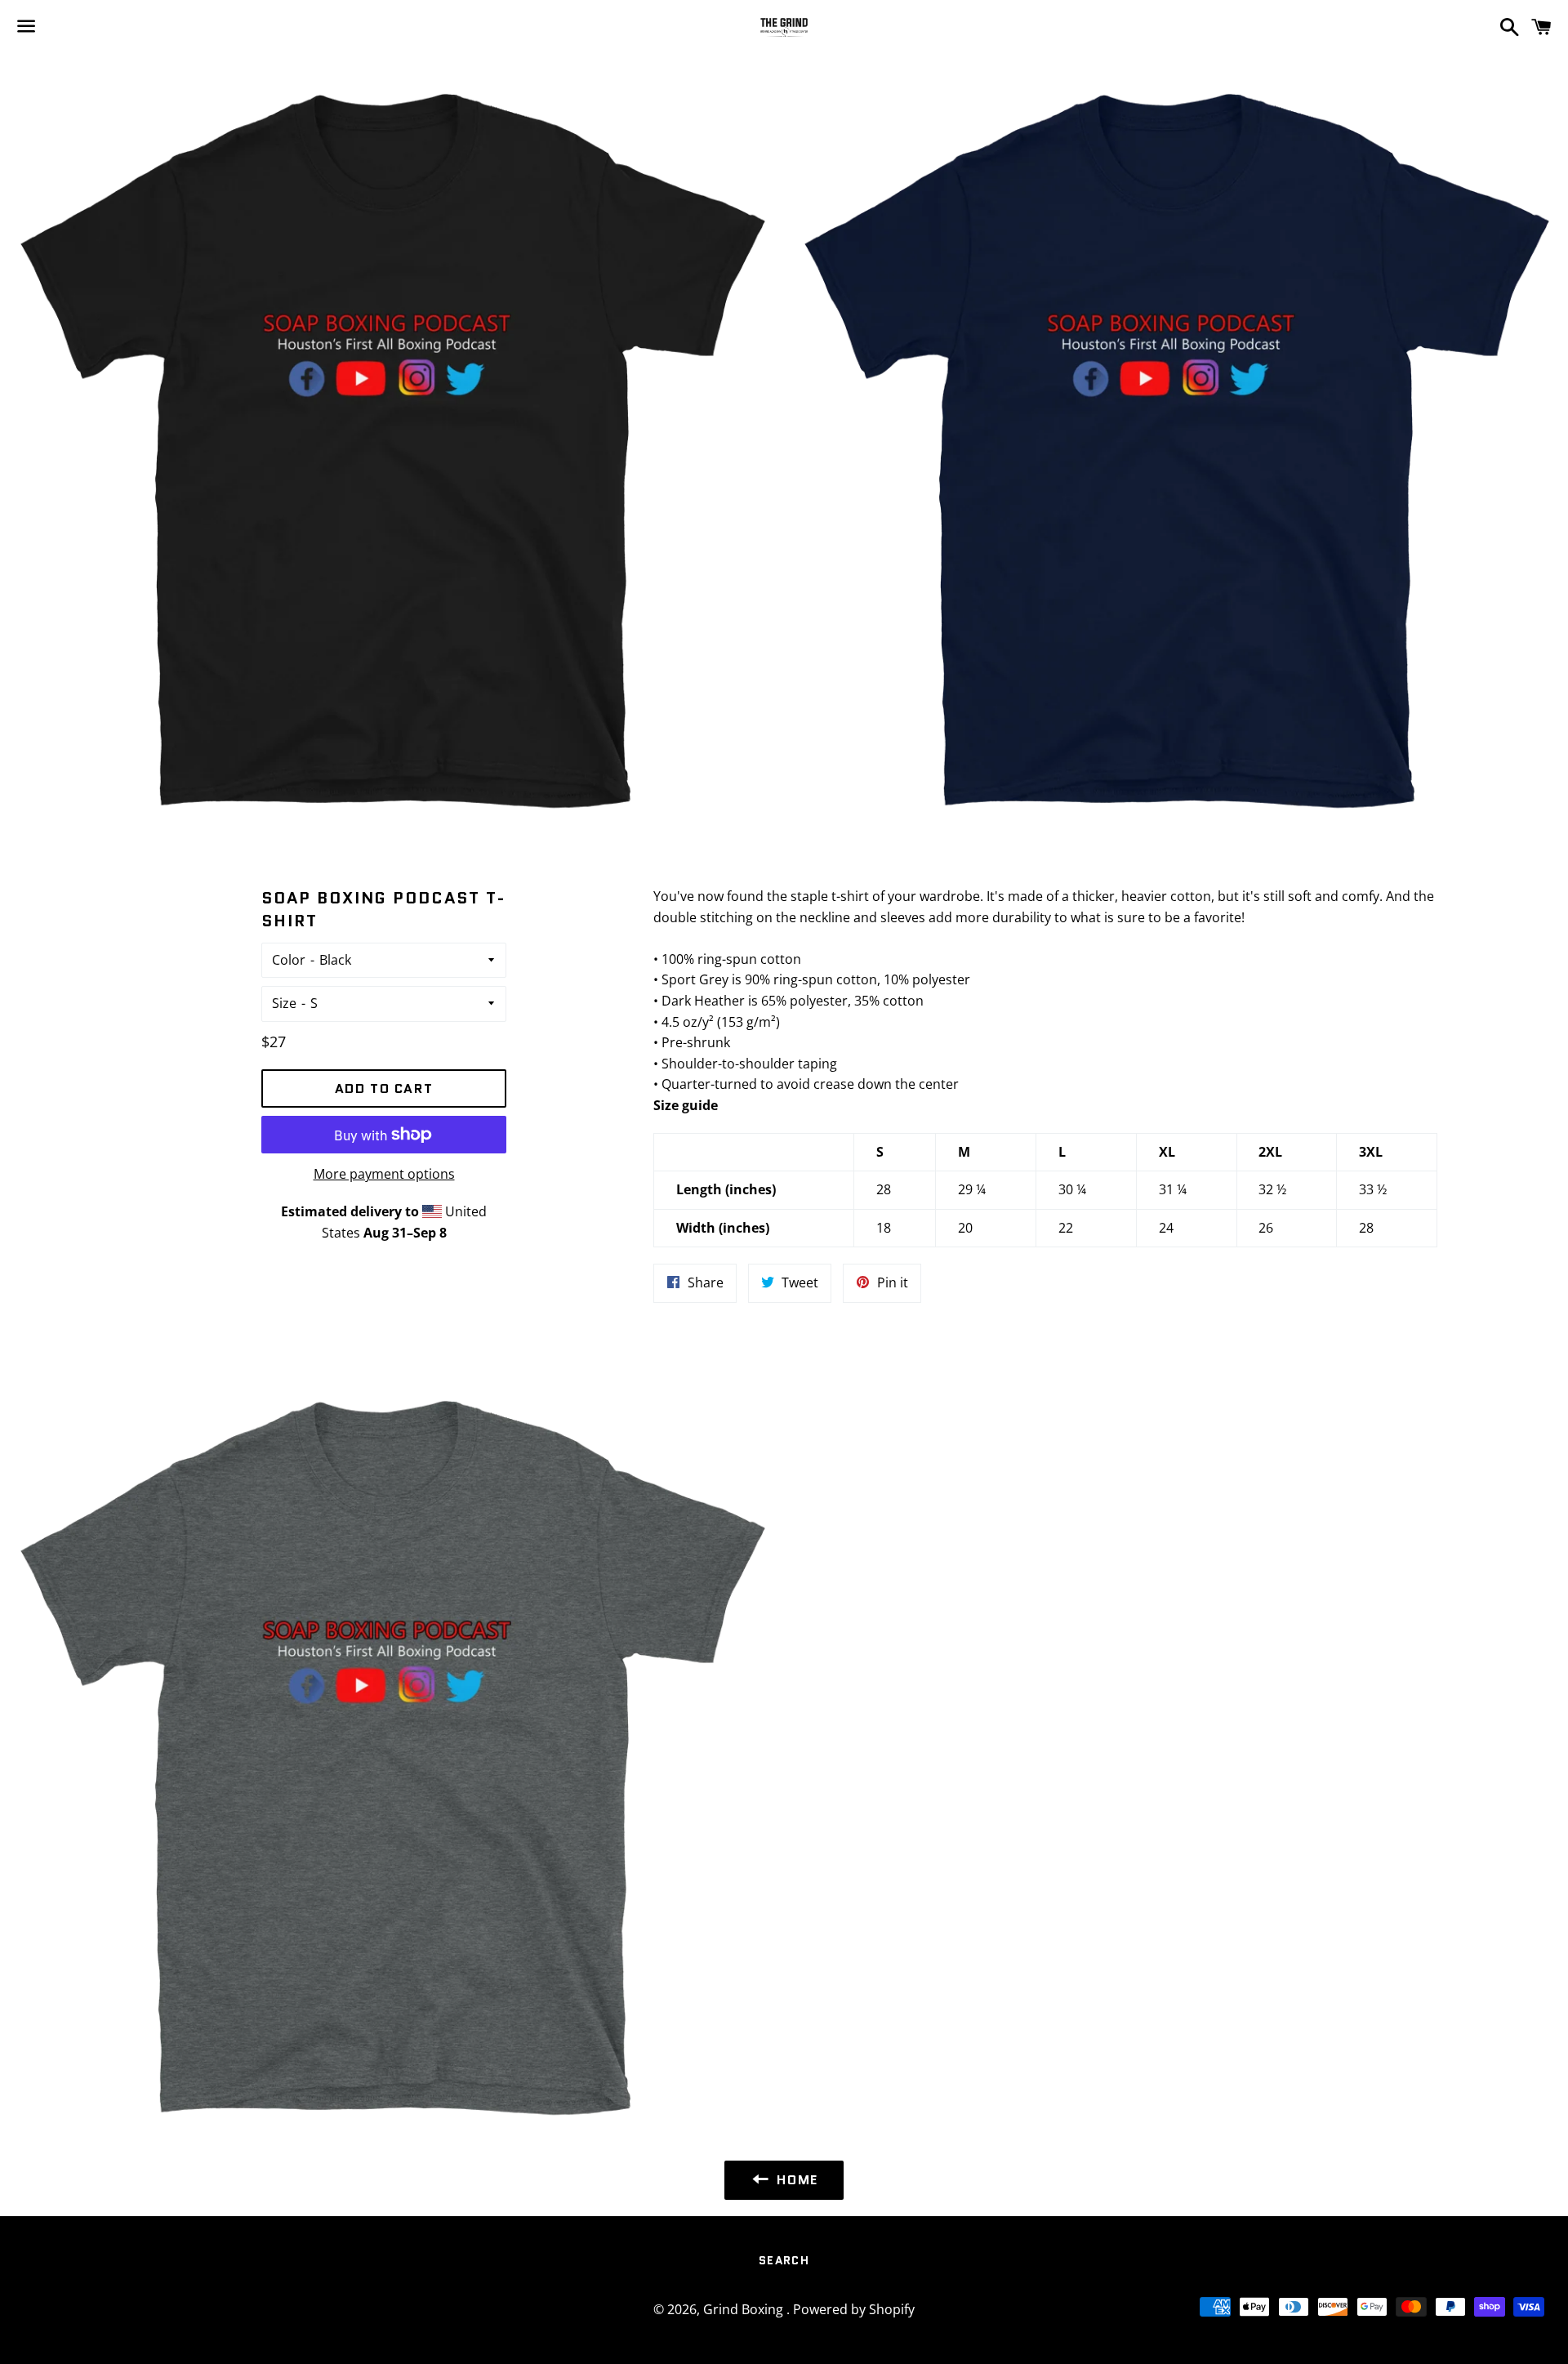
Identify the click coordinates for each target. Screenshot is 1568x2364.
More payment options (384, 1174)
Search (784, 2260)
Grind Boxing (745, 2309)
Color (289, 960)
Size (284, 1003)
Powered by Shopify (854, 2309)
